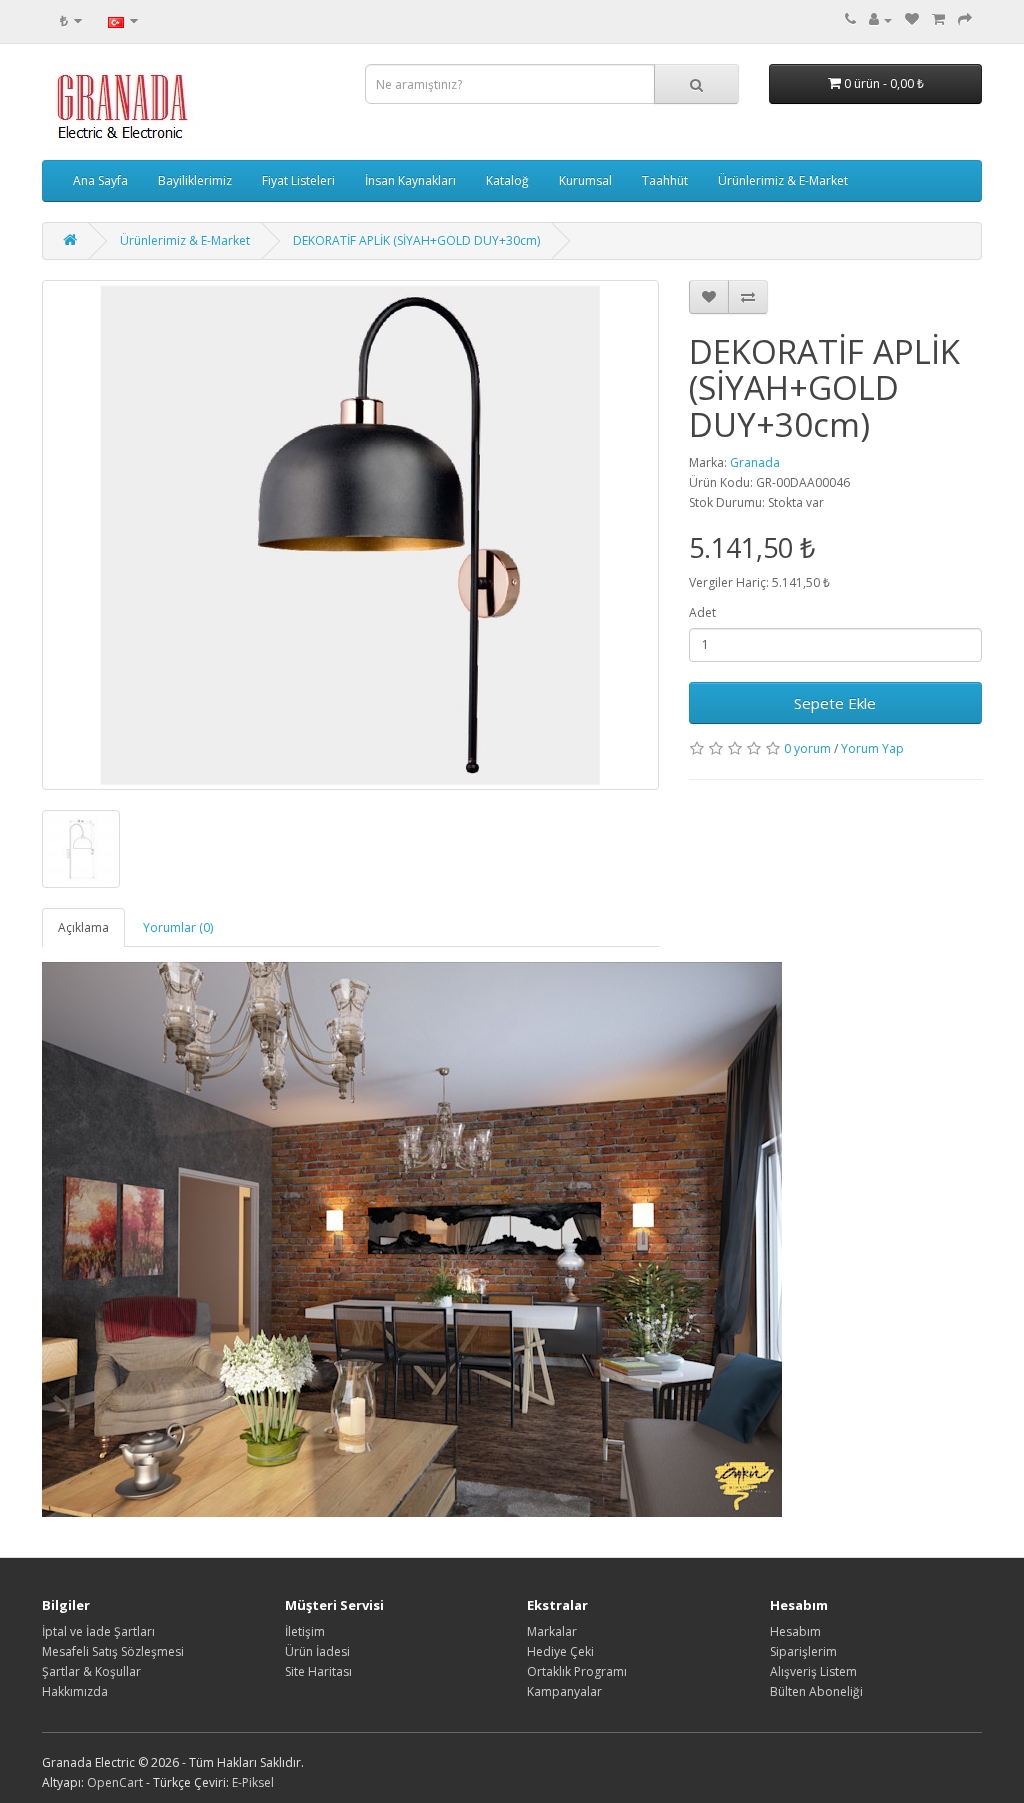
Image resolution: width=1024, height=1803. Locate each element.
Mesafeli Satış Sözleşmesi (113, 1651)
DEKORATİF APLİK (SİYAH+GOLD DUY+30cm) (416, 240)
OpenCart (115, 1782)
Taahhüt (665, 180)
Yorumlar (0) (178, 927)
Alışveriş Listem (813, 1671)
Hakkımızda (75, 1691)
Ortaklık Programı (577, 1671)
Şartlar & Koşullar (91, 1671)
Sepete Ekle (835, 703)
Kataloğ (507, 180)
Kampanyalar (564, 1691)
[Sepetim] (938, 19)
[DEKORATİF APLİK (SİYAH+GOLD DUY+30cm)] (350, 535)
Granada (755, 462)
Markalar (552, 1631)
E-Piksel (253, 1782)
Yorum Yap (872, 748)
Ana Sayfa (100, 180)
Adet (702, 612)
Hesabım (795, 1631)
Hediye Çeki (560, 1651)
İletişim (305, 1631)
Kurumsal (585, 180)
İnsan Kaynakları (410, 180)
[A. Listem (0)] (912, 19)
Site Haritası (318, 1671)
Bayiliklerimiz (195, 180)
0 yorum (807, 748)
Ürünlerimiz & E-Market (783, 180)
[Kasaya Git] (965, 19)
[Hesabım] (880, 19)
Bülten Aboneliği (816, 1691)
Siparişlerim (803, 1651)
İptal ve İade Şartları (98, 1631)
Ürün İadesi (317, 1651)
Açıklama (83, 927)
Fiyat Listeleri (298, 180)
